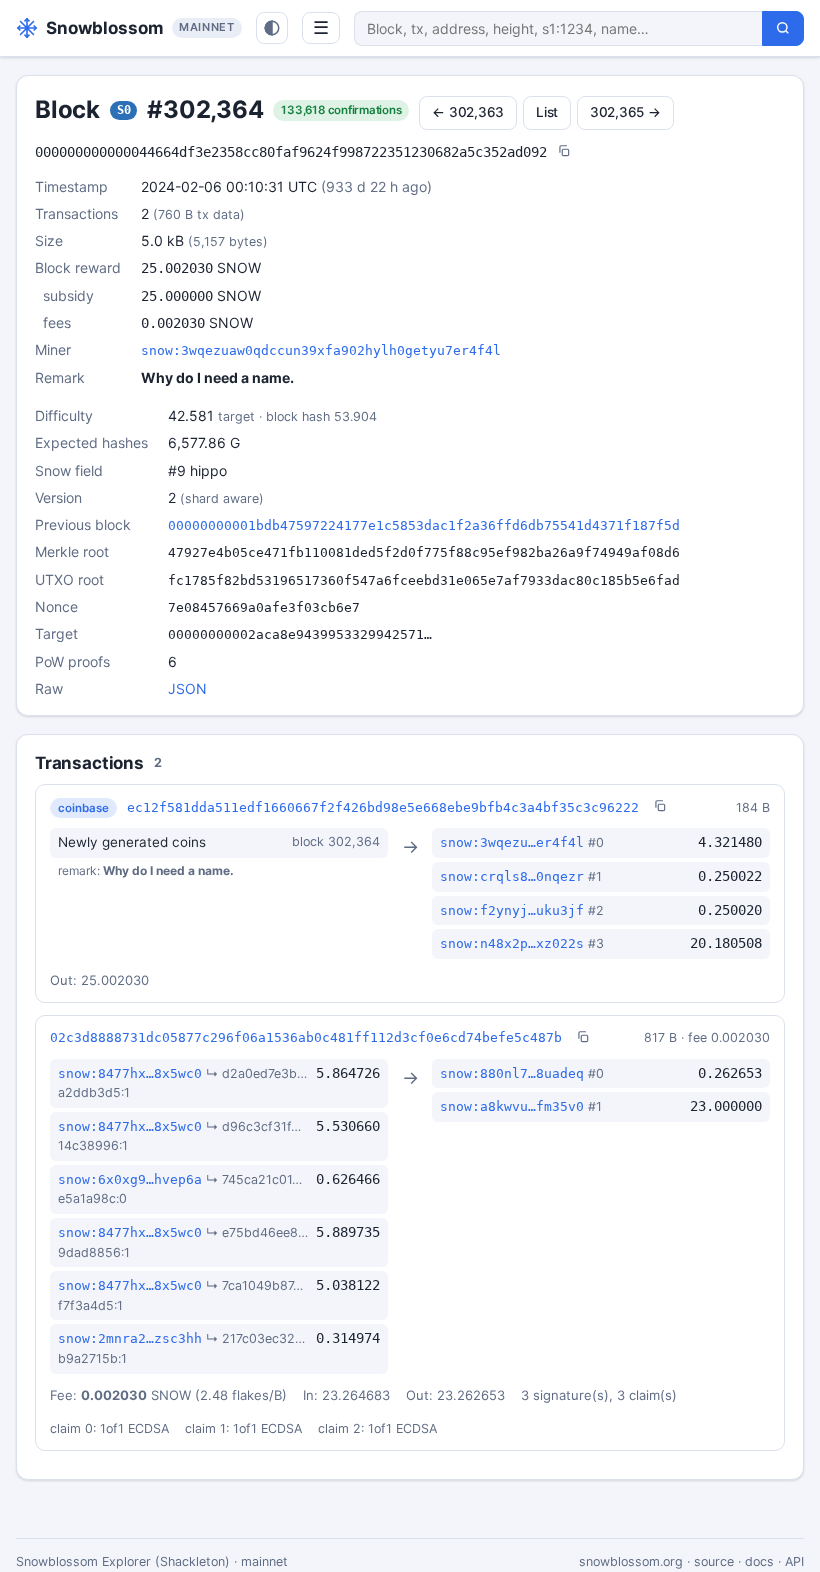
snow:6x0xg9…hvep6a (130, 1179)
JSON (187, 688)
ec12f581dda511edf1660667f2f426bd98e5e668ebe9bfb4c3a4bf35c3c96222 (383, 807)
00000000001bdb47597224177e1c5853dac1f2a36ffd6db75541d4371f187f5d (424, 525)
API (794, 1561)
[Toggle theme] (272, 28)
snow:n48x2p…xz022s (512, 943)
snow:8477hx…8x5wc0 (130, 1073)
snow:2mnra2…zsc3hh (130, 1338)
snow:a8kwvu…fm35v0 (512, 1106)
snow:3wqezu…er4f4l (512, 842)
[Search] (783, 28)
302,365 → (625, 112)
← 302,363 (468, 112)
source (714, 1561)
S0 (124, 110)
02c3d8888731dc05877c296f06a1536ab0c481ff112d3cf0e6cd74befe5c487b (306, 1037)
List (547, 112)
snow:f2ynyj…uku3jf (512, 910)
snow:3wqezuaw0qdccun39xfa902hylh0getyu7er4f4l (321, 350)
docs (759, 1561)
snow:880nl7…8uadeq (512, 1073)
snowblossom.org (631, 1561)
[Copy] (564, 152)
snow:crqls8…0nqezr (512, 876)
